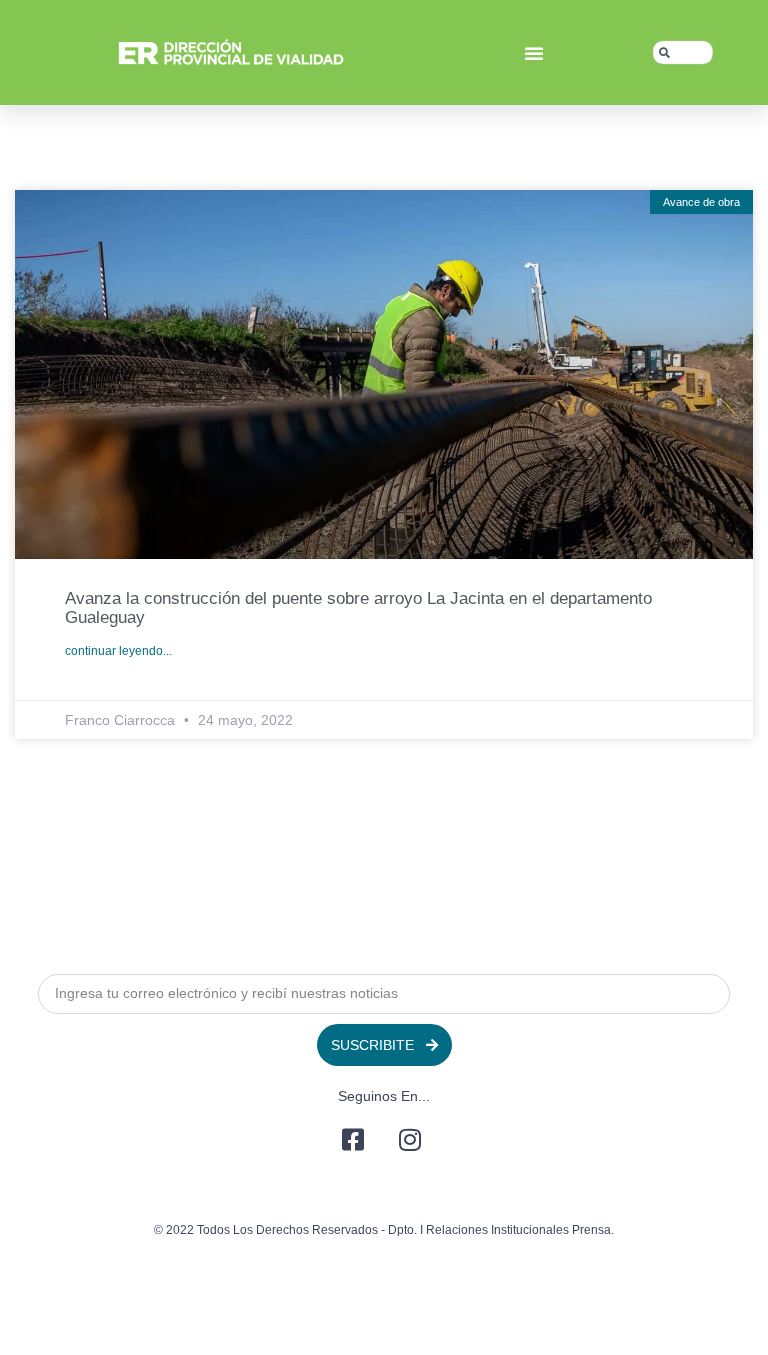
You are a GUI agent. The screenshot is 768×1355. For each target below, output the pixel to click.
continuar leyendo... (118, 651)
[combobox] (683, 53)
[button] (534, 53)
